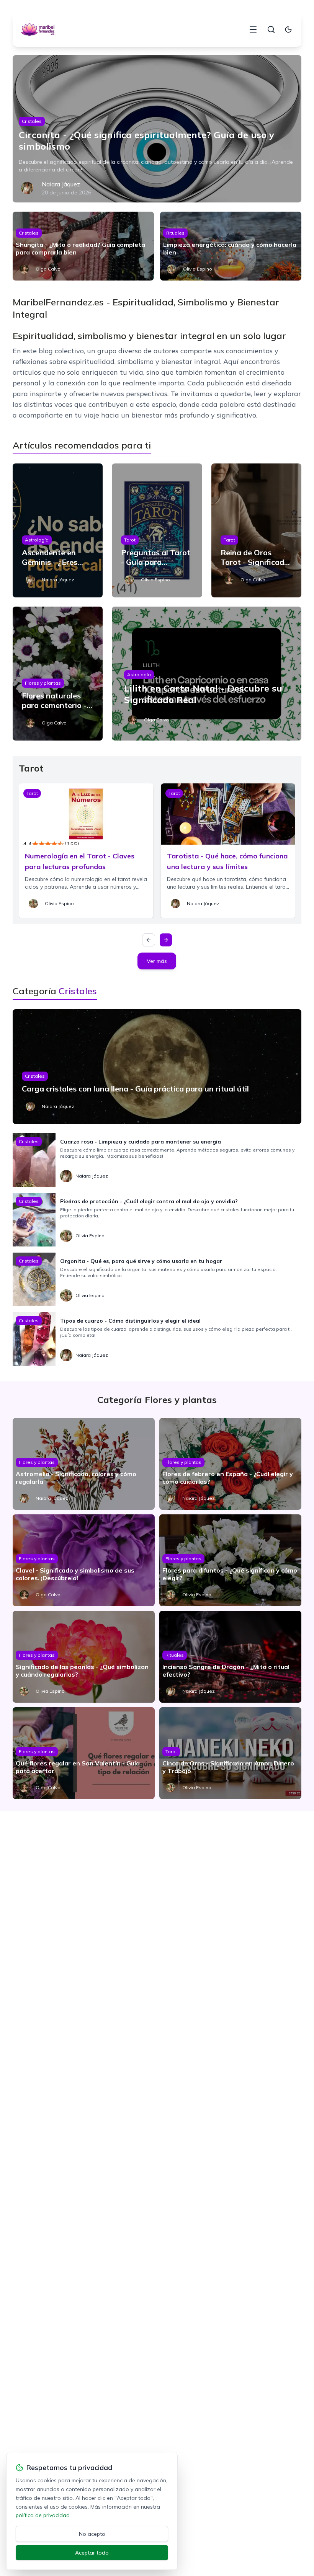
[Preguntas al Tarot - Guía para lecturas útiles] (157, 530)
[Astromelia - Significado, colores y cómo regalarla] (84, 1464)
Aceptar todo (92, 2553)
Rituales (175, 233)
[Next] (166, 940)
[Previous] (149, 940)
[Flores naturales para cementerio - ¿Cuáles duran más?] (58, 674)
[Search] (271, 29)
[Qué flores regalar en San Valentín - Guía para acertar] (84, 1753)
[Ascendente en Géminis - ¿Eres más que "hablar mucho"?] (58, 530)
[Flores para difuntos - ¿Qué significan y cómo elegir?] (230, 1560)
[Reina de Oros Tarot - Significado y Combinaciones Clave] (256, 530)
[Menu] (253, 29)
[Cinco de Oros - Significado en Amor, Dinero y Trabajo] (230, 1753)
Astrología (37, 540)
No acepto (92, 2534)
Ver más (157, 961)
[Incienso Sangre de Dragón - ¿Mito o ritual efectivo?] (230, 1657)
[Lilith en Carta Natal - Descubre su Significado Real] (207, 674)
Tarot (130, 540)
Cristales (32, 121)
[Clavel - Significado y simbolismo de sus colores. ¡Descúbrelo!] (84, 1560)
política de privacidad (43, 2515)
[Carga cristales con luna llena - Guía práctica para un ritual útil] (157, 1067)
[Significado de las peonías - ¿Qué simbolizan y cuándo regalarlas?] (84, 1657)
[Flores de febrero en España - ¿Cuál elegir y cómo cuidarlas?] (230, 1464)
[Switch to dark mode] (288, 29)
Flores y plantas (43, 683)
